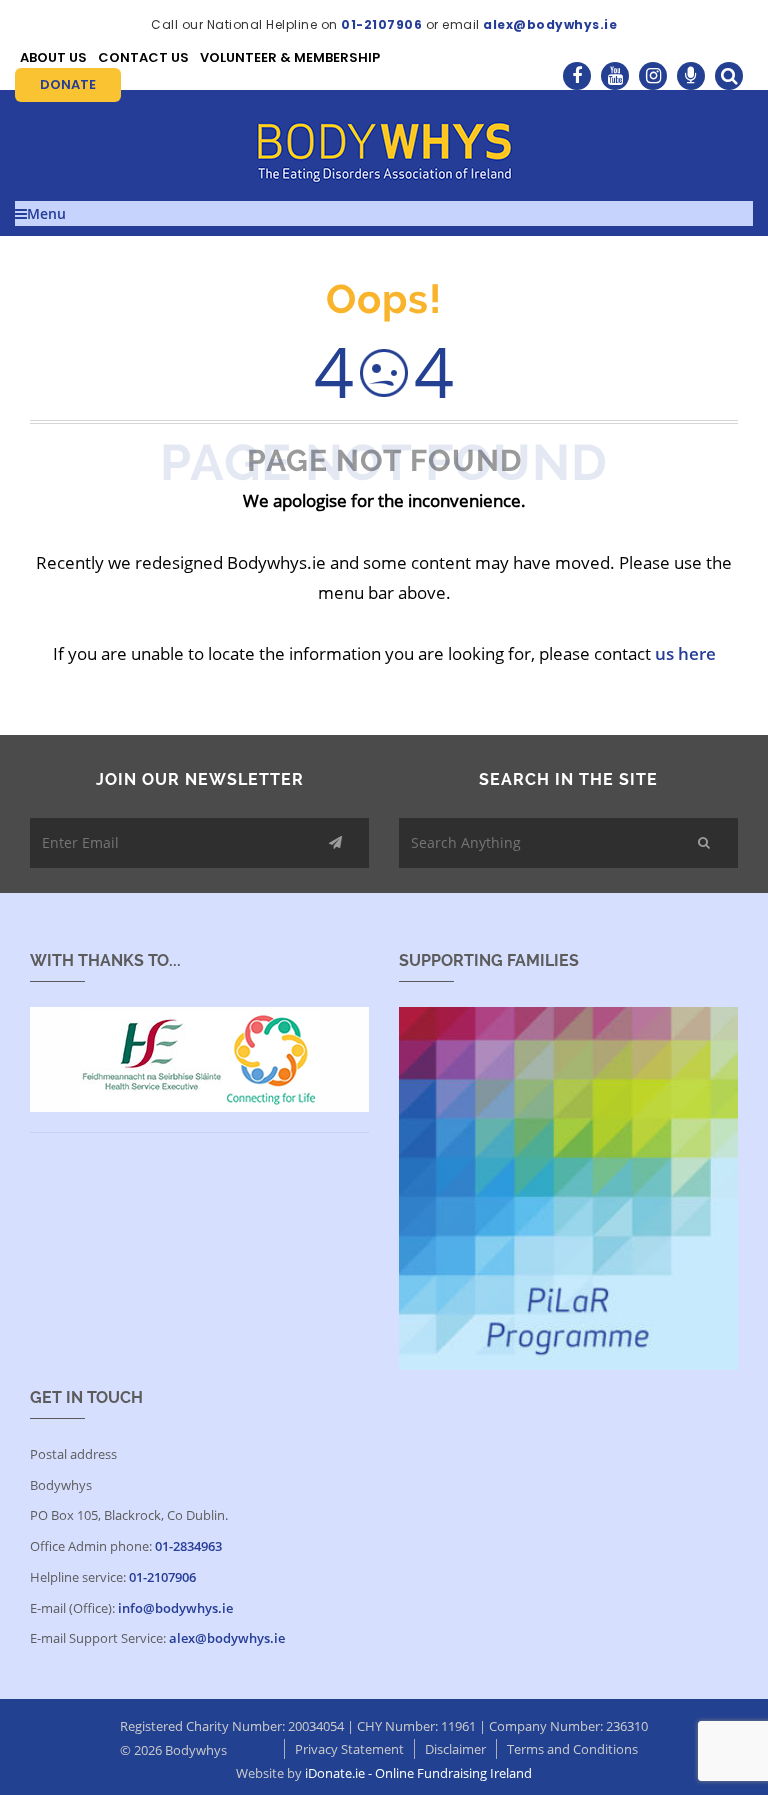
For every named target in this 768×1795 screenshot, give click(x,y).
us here (685, 653)
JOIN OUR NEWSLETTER (200, 779)
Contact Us (143, 57)
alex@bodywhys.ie (550, 24)
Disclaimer (455, 1749)
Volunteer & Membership (290, 57)
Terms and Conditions (572, 1749)
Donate (68, 84)
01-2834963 (188, 1546)
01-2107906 (381, 24)
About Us (53, 57)
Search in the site (568, 779)
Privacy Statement (349, 1749)
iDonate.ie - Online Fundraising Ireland (418, 1773)
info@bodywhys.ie (175, 1608)
